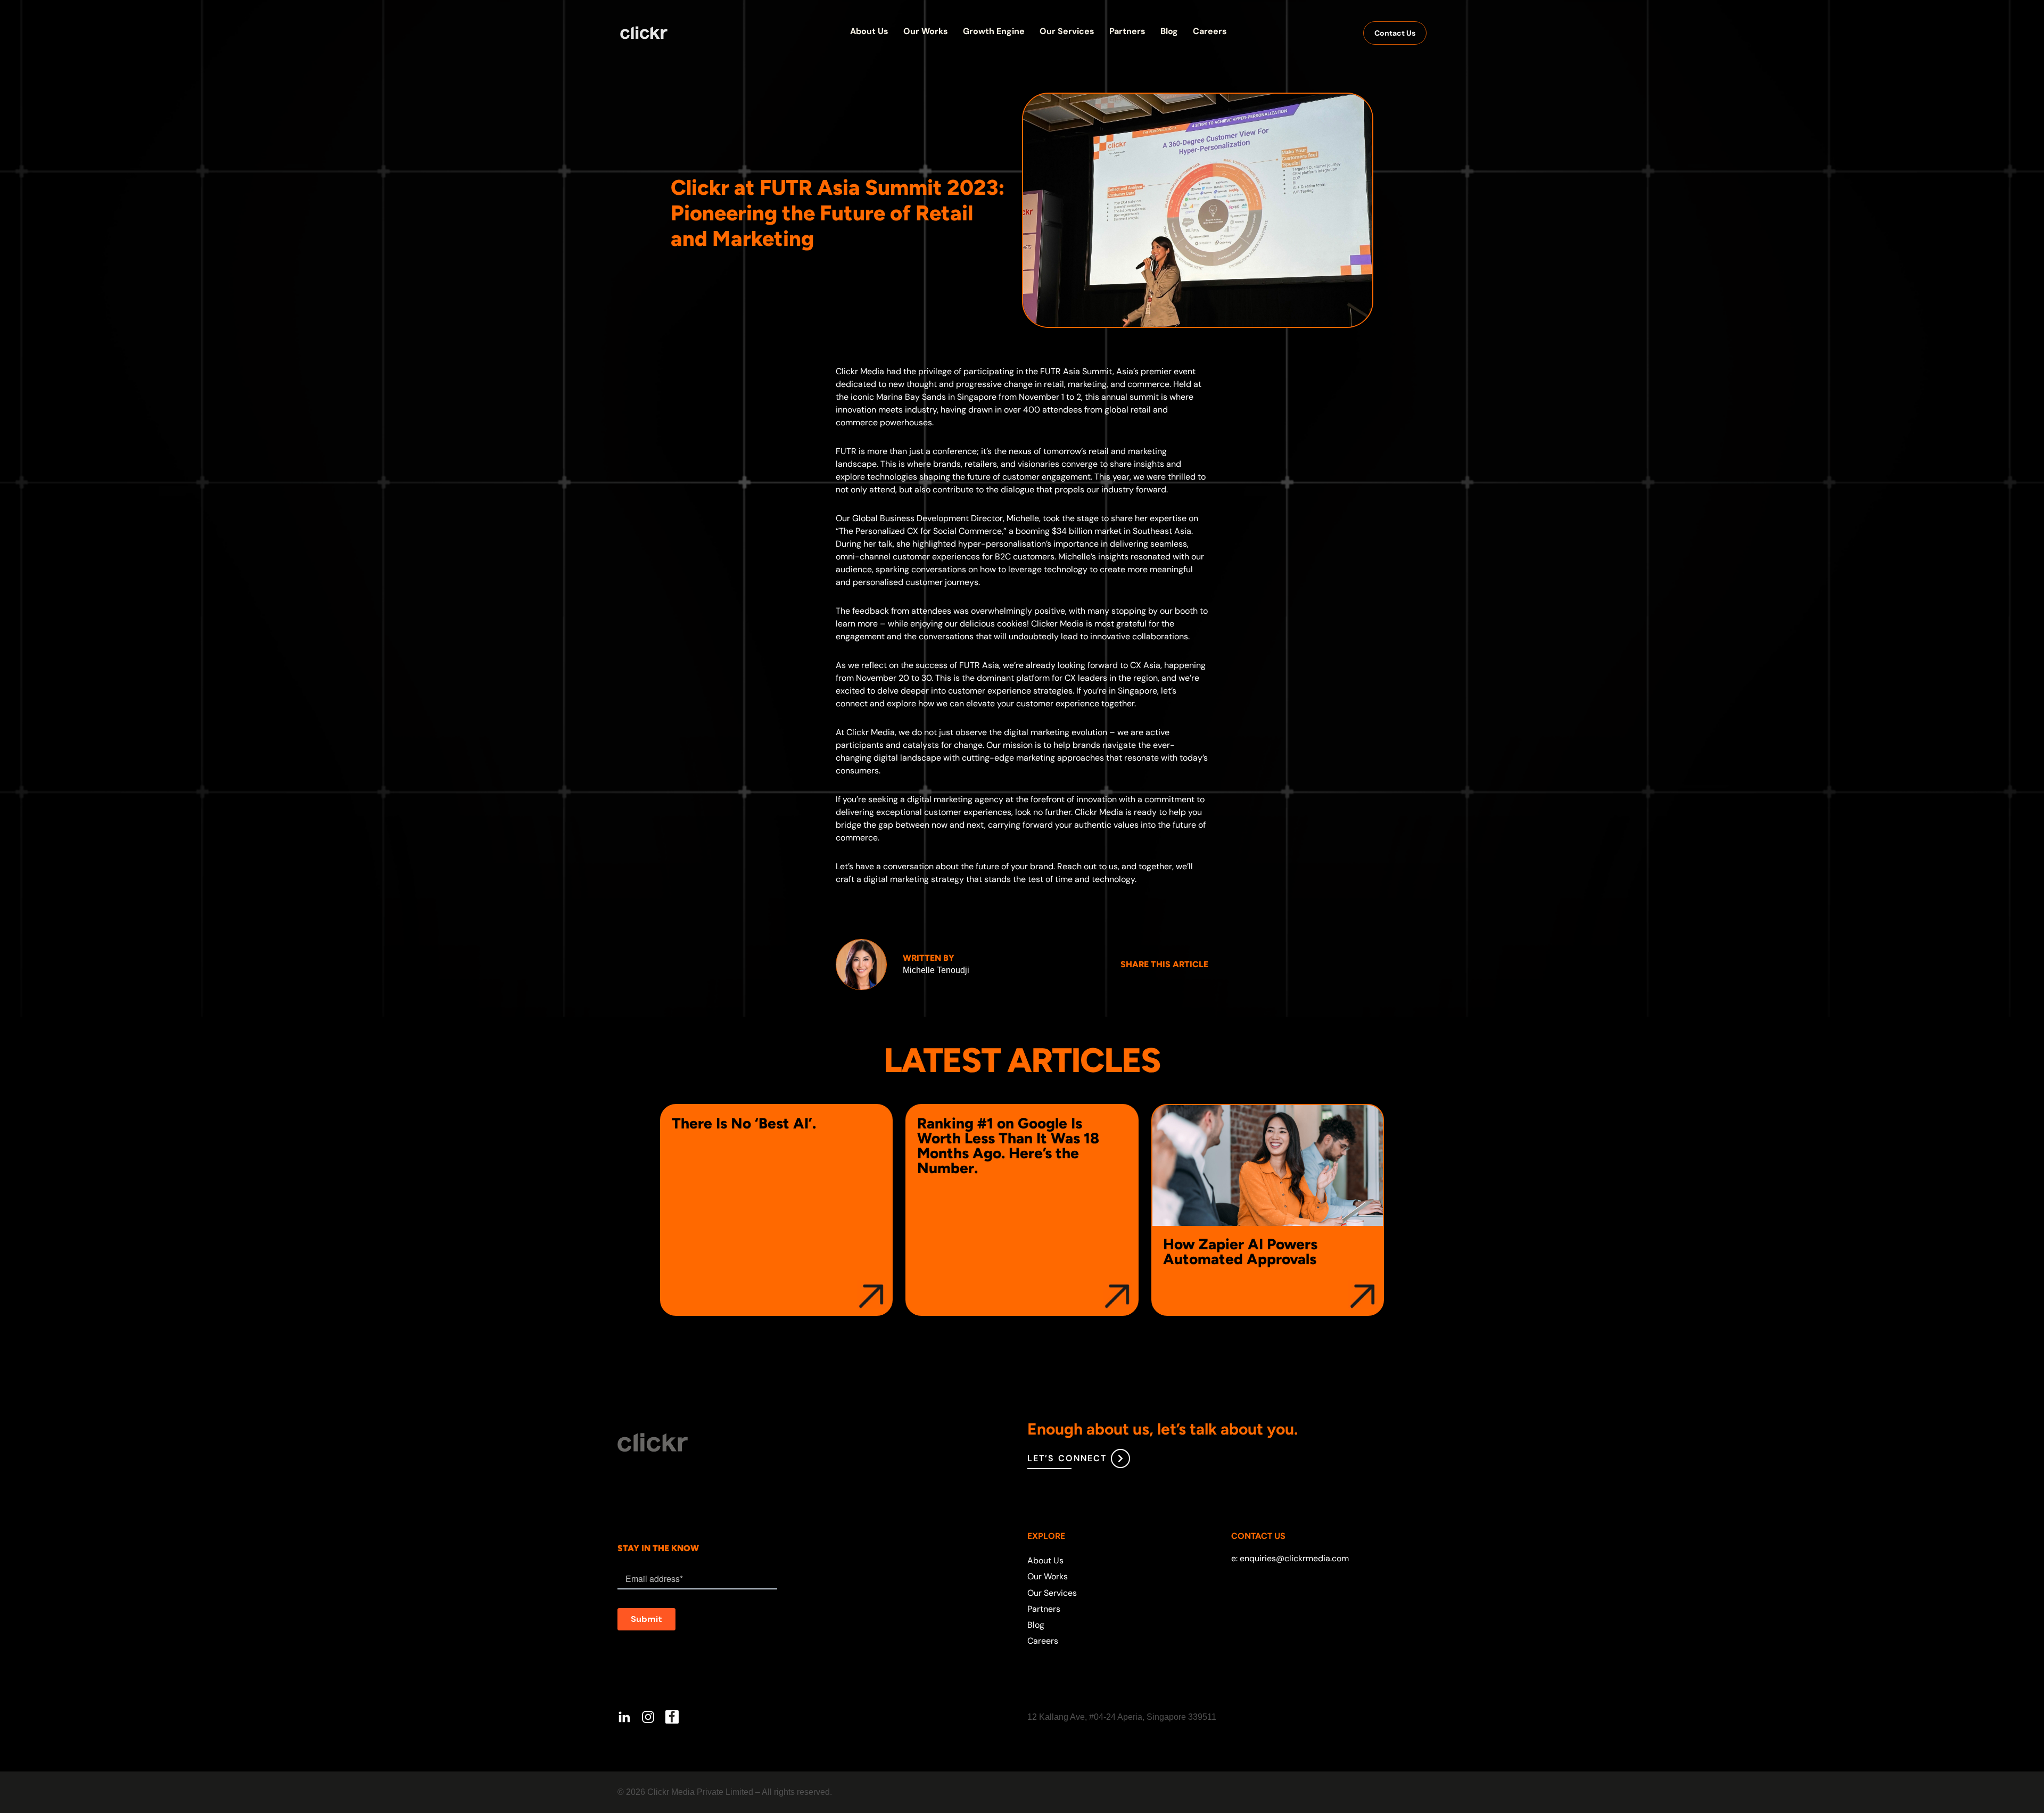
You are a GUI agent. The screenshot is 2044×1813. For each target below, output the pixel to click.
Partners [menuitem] (1044, 1609)
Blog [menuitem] (1036, 1625)
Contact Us (1395, 33)
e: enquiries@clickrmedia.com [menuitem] (1290, 1558)
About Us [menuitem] (1045, 1560)
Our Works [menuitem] (1048, 1576)
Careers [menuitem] (1043, 1641)
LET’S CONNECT (1067, 1458)
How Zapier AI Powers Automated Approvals (1240, 1251)
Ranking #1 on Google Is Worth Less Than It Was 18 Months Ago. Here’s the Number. (1008, 1146)
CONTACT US (1258, 1536)
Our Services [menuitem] (1052, 1593)
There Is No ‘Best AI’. (744, 1123)
